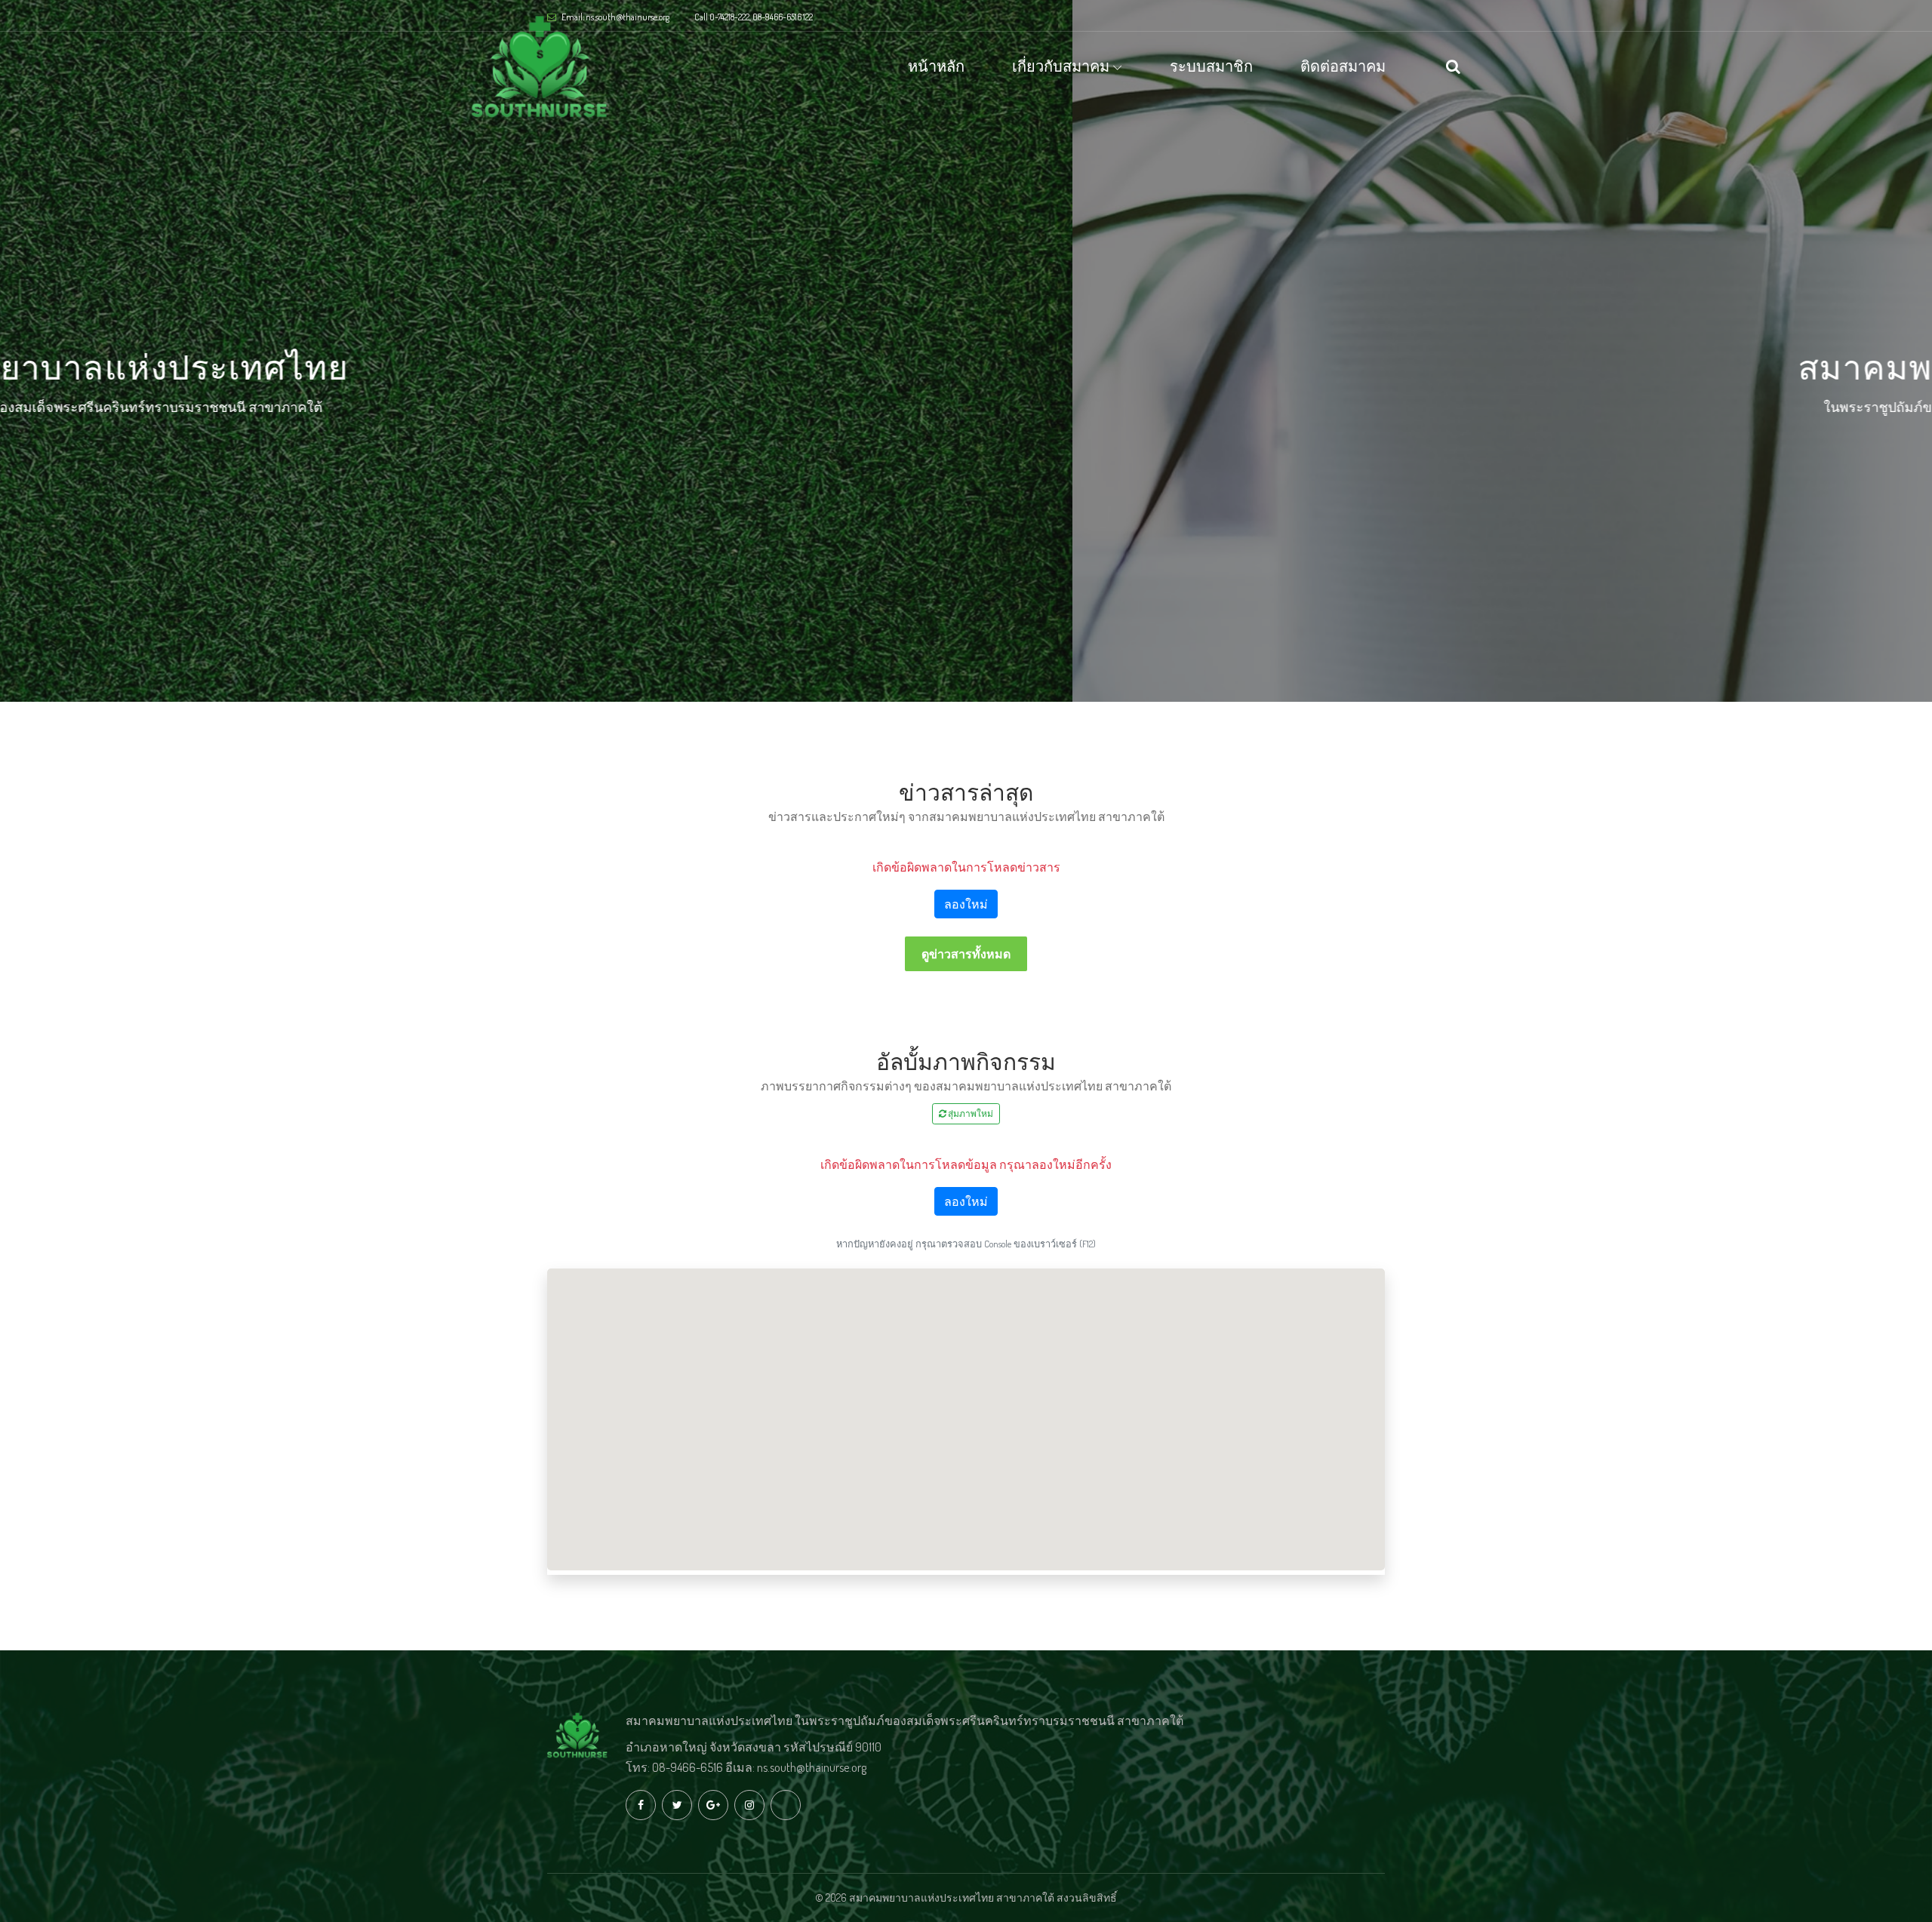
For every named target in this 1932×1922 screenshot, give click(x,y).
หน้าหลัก (936, 66)
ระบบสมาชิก (1211, 66)
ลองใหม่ (966, 904)
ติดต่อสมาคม (1343, 66)
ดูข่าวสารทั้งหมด (966, 954)
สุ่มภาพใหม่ (970, 1113)
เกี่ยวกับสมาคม (1061, 66)
